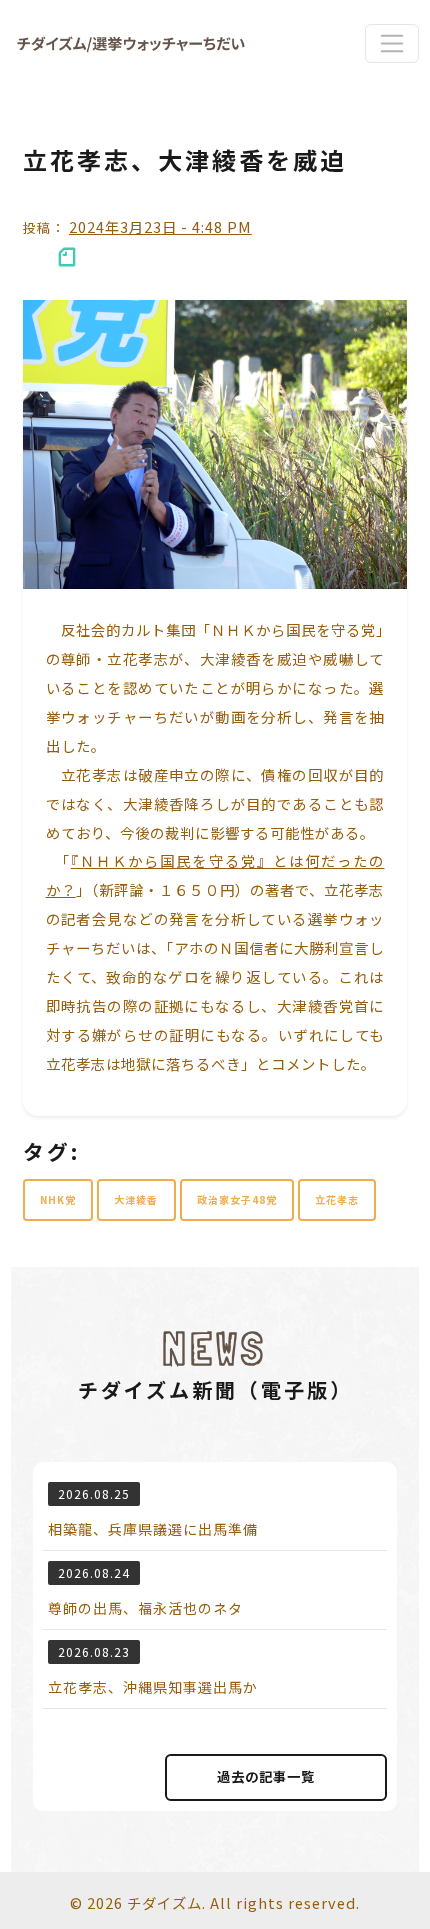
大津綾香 (136, 1199)
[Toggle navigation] (391, 43)
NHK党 (58, 1199)
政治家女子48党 (237, 1199)
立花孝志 (337, 1199)
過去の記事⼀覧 (266, 1776)
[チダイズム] (131, 43)
